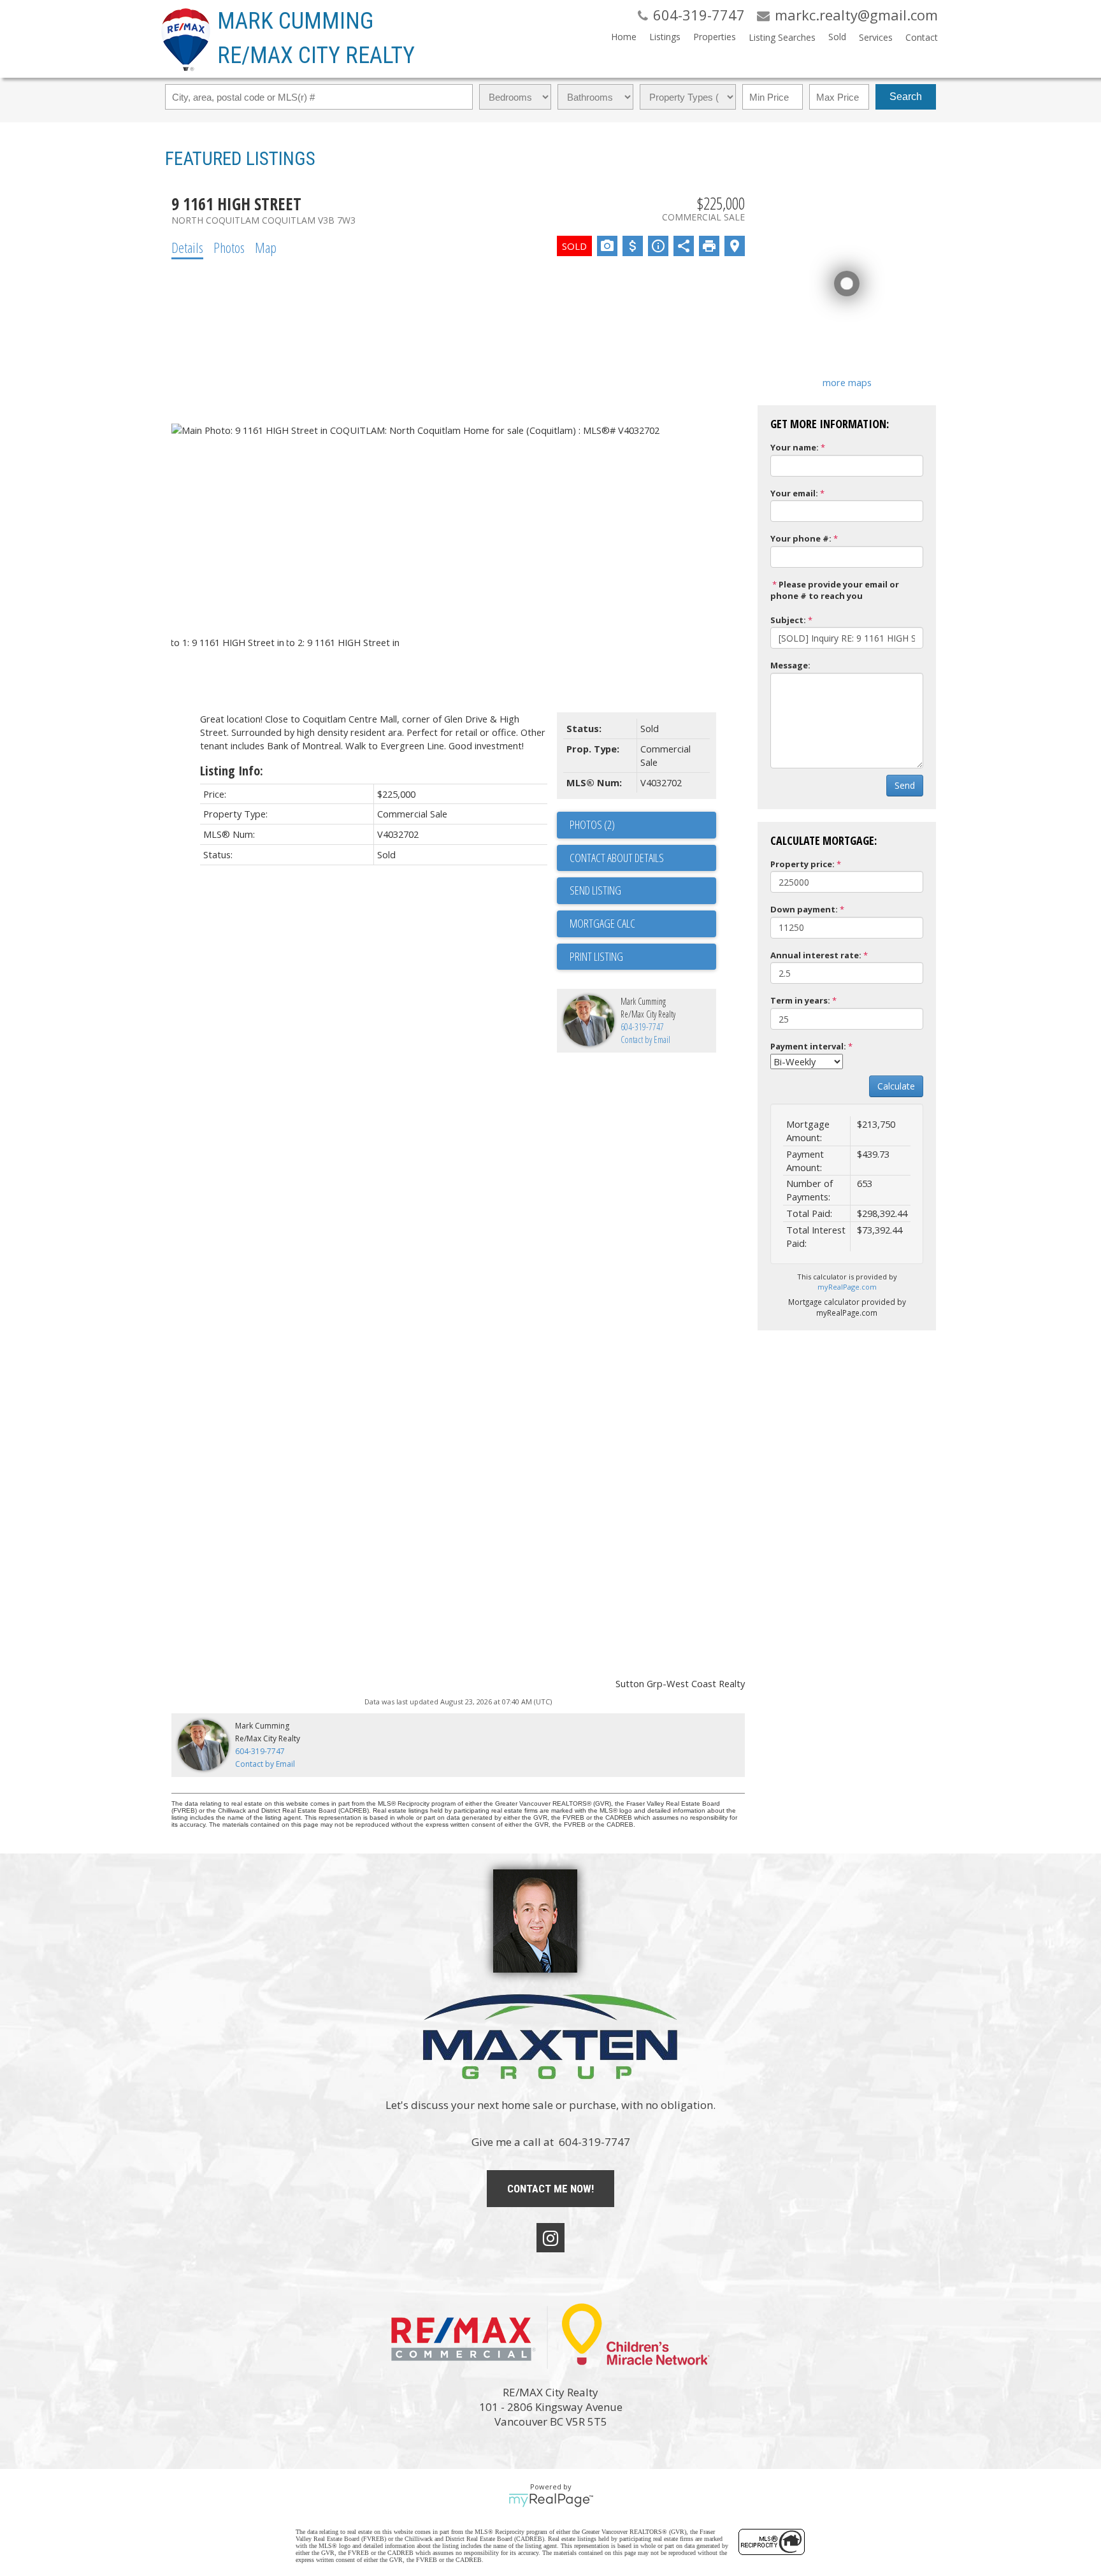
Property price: (802, 864)
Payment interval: (808, 1046)
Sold (837, 37)
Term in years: (800, 1000)
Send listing (595, 890)
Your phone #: (801, 538)
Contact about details (617, 858)
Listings (665, 37)
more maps (847, 382)
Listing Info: (232, 771)
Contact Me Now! (550, 2189)
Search (906, 97)
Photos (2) (592, 824)
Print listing (596, 956)
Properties (715, 37)
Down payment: (804, 909)
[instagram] (550, 2238)
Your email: (794, 493)
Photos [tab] (229, 247)
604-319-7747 (642, 1027)
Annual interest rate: (816, 955)
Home (624, 37)
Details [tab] (187, 247)
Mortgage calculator (643, 924)
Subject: (788, 620)
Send (905, 785)
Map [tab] (266, 247)
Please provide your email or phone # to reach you (835, 590)
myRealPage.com (847, 1287)
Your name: (795, 447)
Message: (790, 665)
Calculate (896, 1086)
